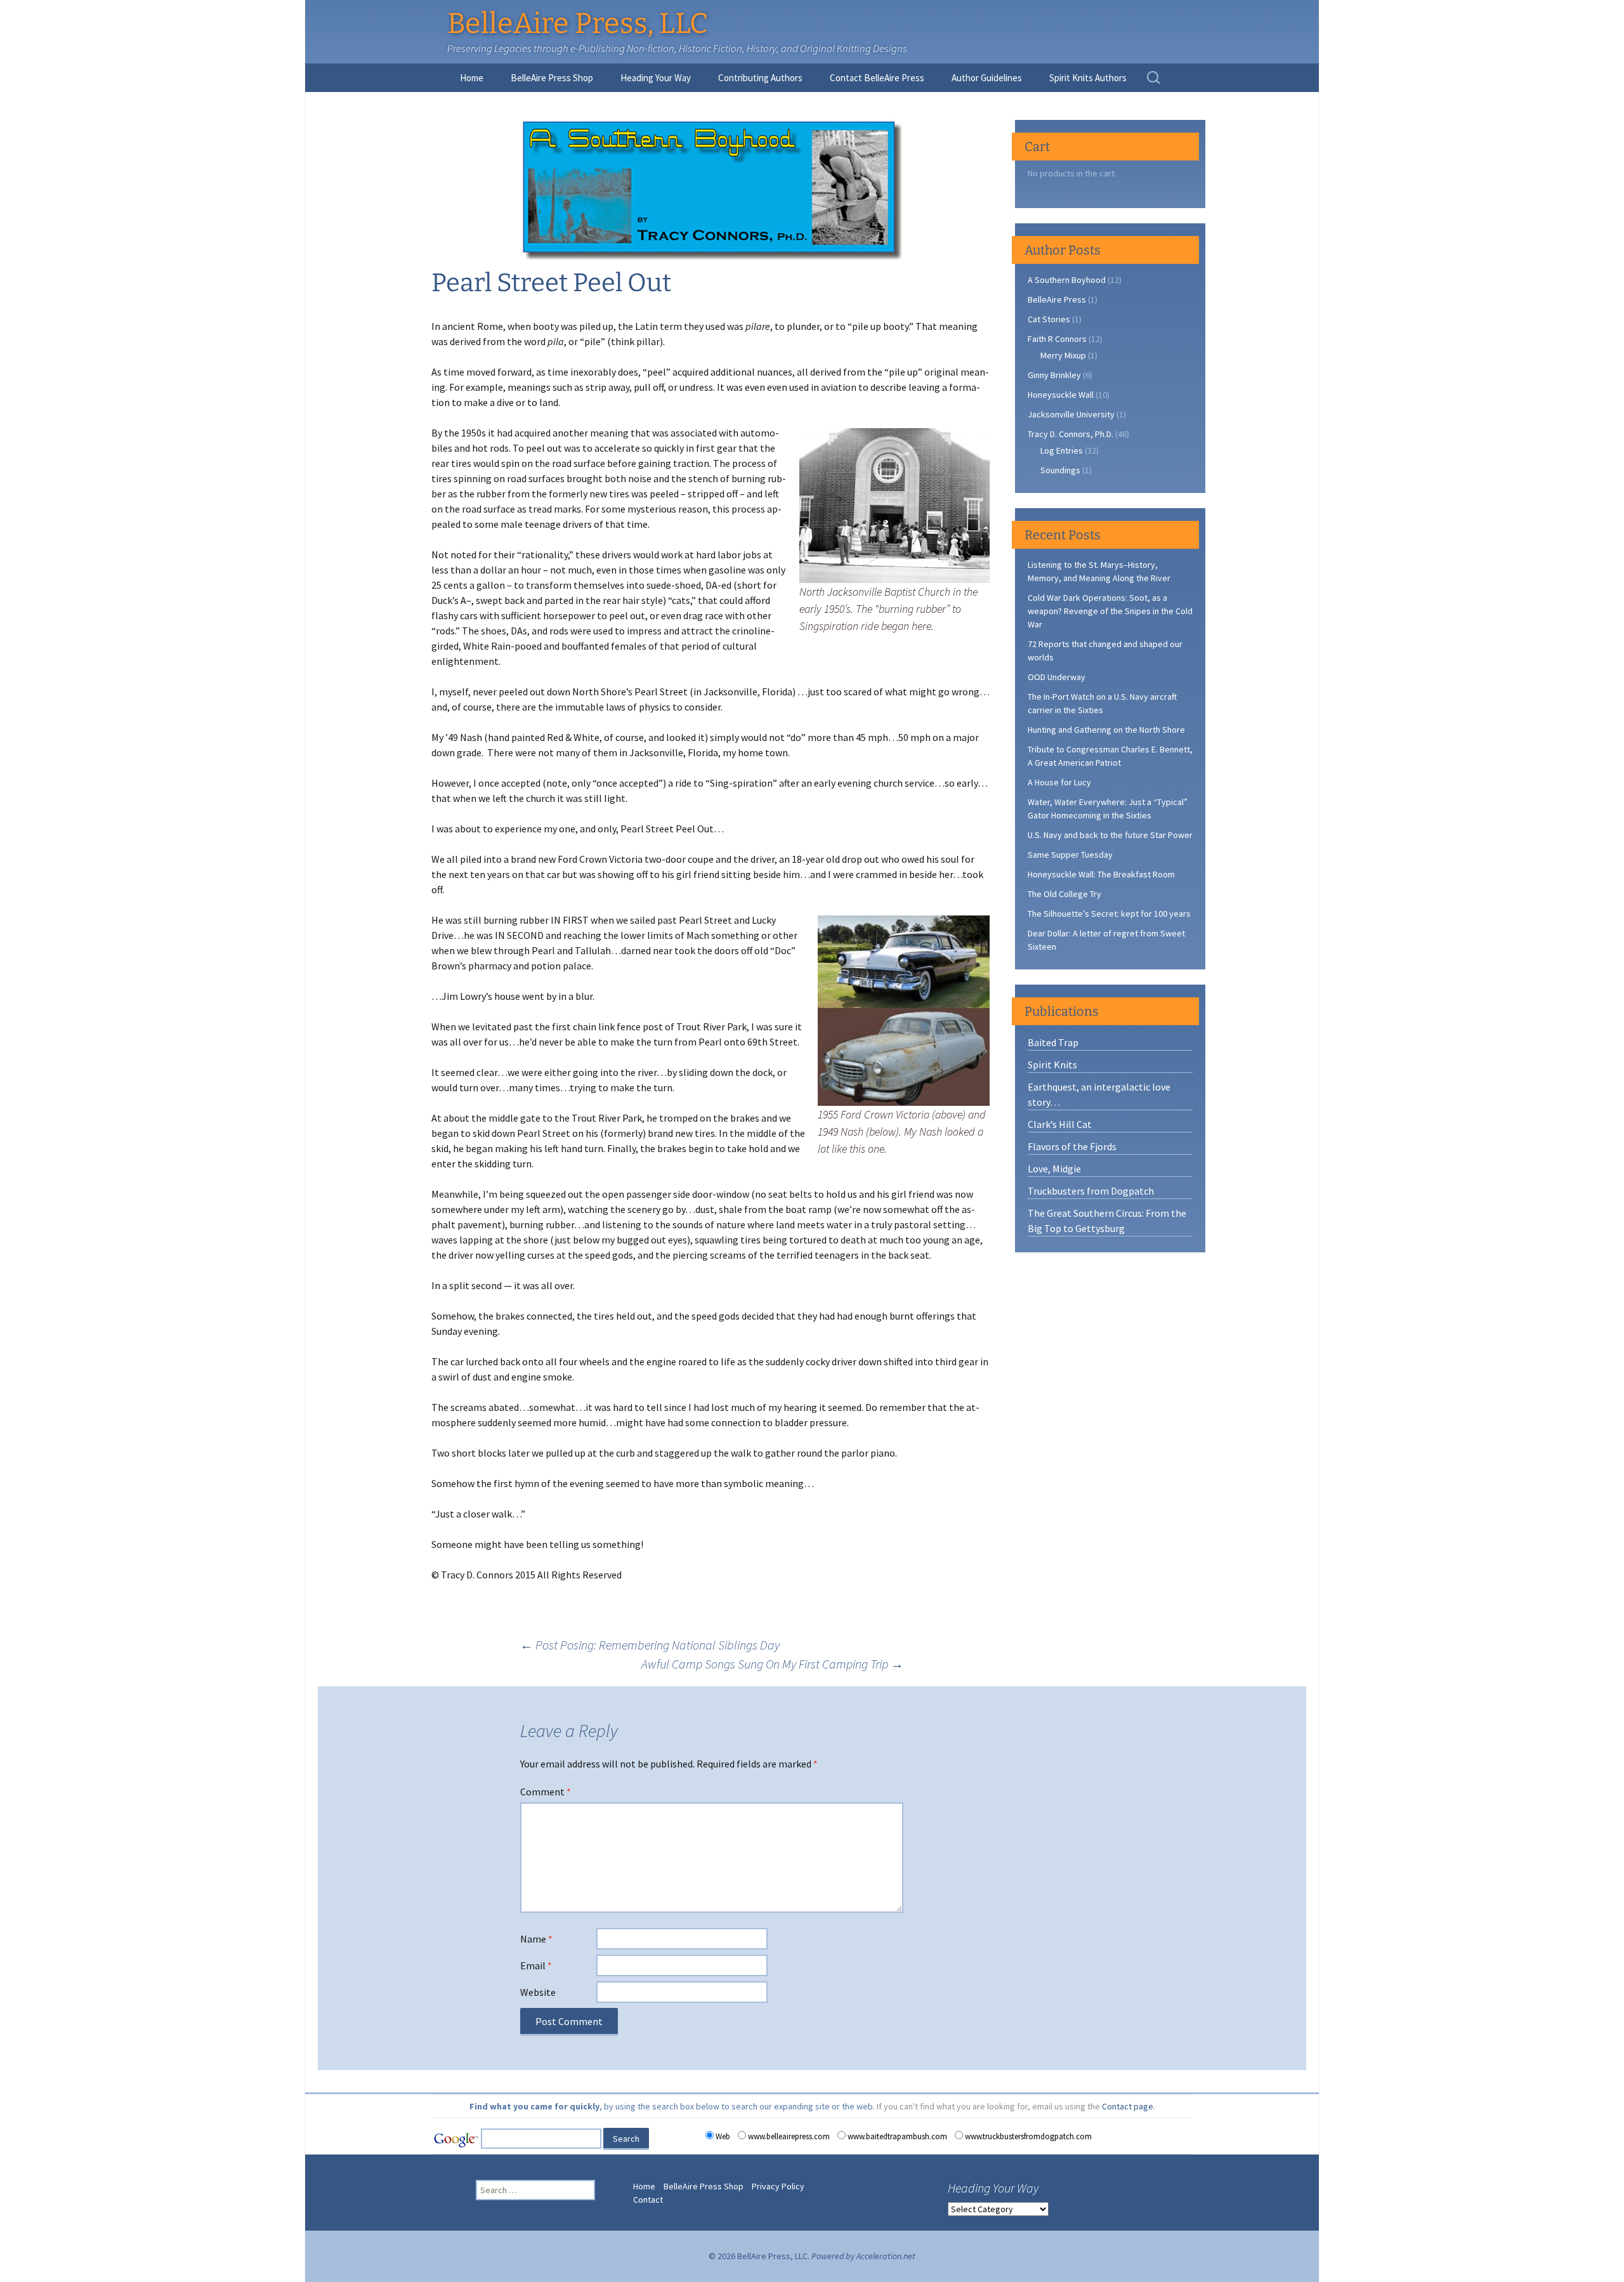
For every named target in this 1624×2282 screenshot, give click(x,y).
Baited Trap (1053, 1042)
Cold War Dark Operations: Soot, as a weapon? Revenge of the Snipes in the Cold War (1110, 611)
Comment (546, 1792)
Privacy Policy (778, 2186)
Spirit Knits (1052, 1065)
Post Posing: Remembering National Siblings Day (650, 1645)
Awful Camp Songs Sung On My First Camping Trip (772, 1664)
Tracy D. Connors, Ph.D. (1071, 434)
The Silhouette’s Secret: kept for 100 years (1109, 914)
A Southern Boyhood (1067, 280)
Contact (648, 2200)
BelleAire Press (1057, 299)
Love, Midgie (1054, 1169)
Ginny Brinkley (1054, 375)
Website (538, 1992)
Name (536, 1939)
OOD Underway (1057, 677)
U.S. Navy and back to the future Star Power (1110, 835)
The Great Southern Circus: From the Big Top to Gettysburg (1107, 1221)
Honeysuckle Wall (1061, 395)
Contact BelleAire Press (877, 78)
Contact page (1128, 2106)
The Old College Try (1064, 894)
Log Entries (1062, 450)
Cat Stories (1049, 319)
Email (536, 1965)
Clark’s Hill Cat (1060, 1124)
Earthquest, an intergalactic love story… (1099, 1094)
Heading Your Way (656, 78)
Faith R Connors (1057, 339)
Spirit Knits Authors (1088, 78)
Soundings (1060, 470)
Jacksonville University (1071, 414)
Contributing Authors (760, 78)
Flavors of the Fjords (1072, 1146)
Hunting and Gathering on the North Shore (1106, 730)
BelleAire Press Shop (552, 78)
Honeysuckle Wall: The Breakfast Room (1101, 874)
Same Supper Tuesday (1070, 855)
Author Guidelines (987, 78)
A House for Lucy (1059, 782)
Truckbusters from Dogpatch (1091, 1191)
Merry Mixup (1063, 355)
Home (472, 78)
